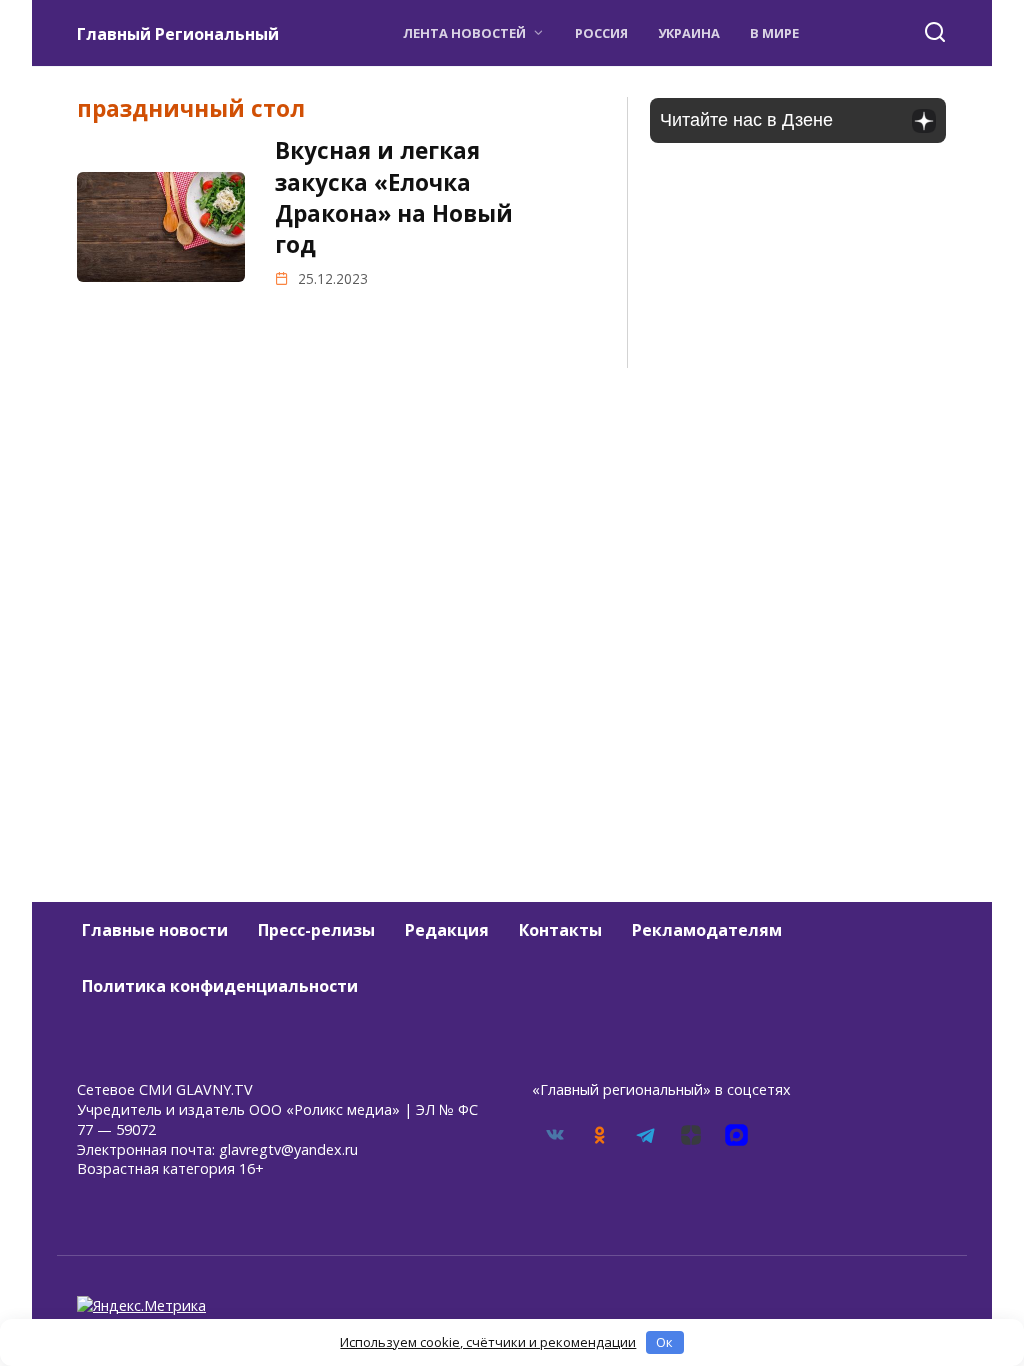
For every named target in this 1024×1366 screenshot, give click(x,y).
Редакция (447, 930)
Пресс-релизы (316, 930)
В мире (774, 33)
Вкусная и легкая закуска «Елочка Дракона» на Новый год (394, 197)
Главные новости (155, 930)
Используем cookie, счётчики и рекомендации (488, 1342)
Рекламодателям (707, 930)
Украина (689, 33)
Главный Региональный (178, 34)
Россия (601, 33)
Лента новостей (464, 33)
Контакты (560, 930)
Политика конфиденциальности (220, 986)
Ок (664, 1342)
